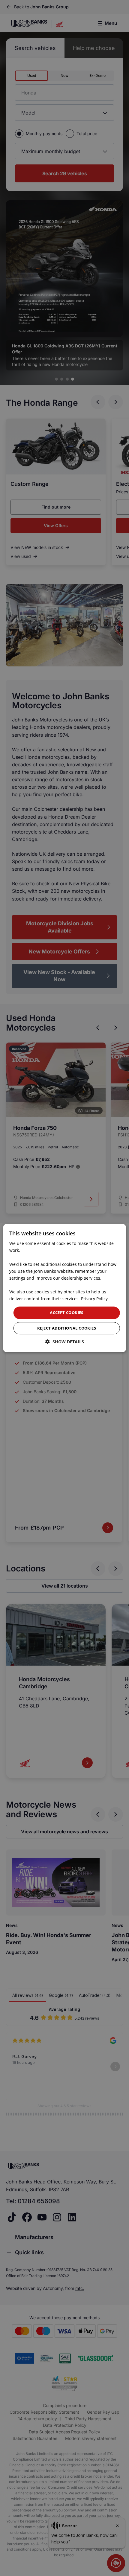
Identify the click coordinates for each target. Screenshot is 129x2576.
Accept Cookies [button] (67, 1313)
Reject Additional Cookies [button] (67, 1328)
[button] (65, 1342)
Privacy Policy (94, 1299)
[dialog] (65, 1288)
